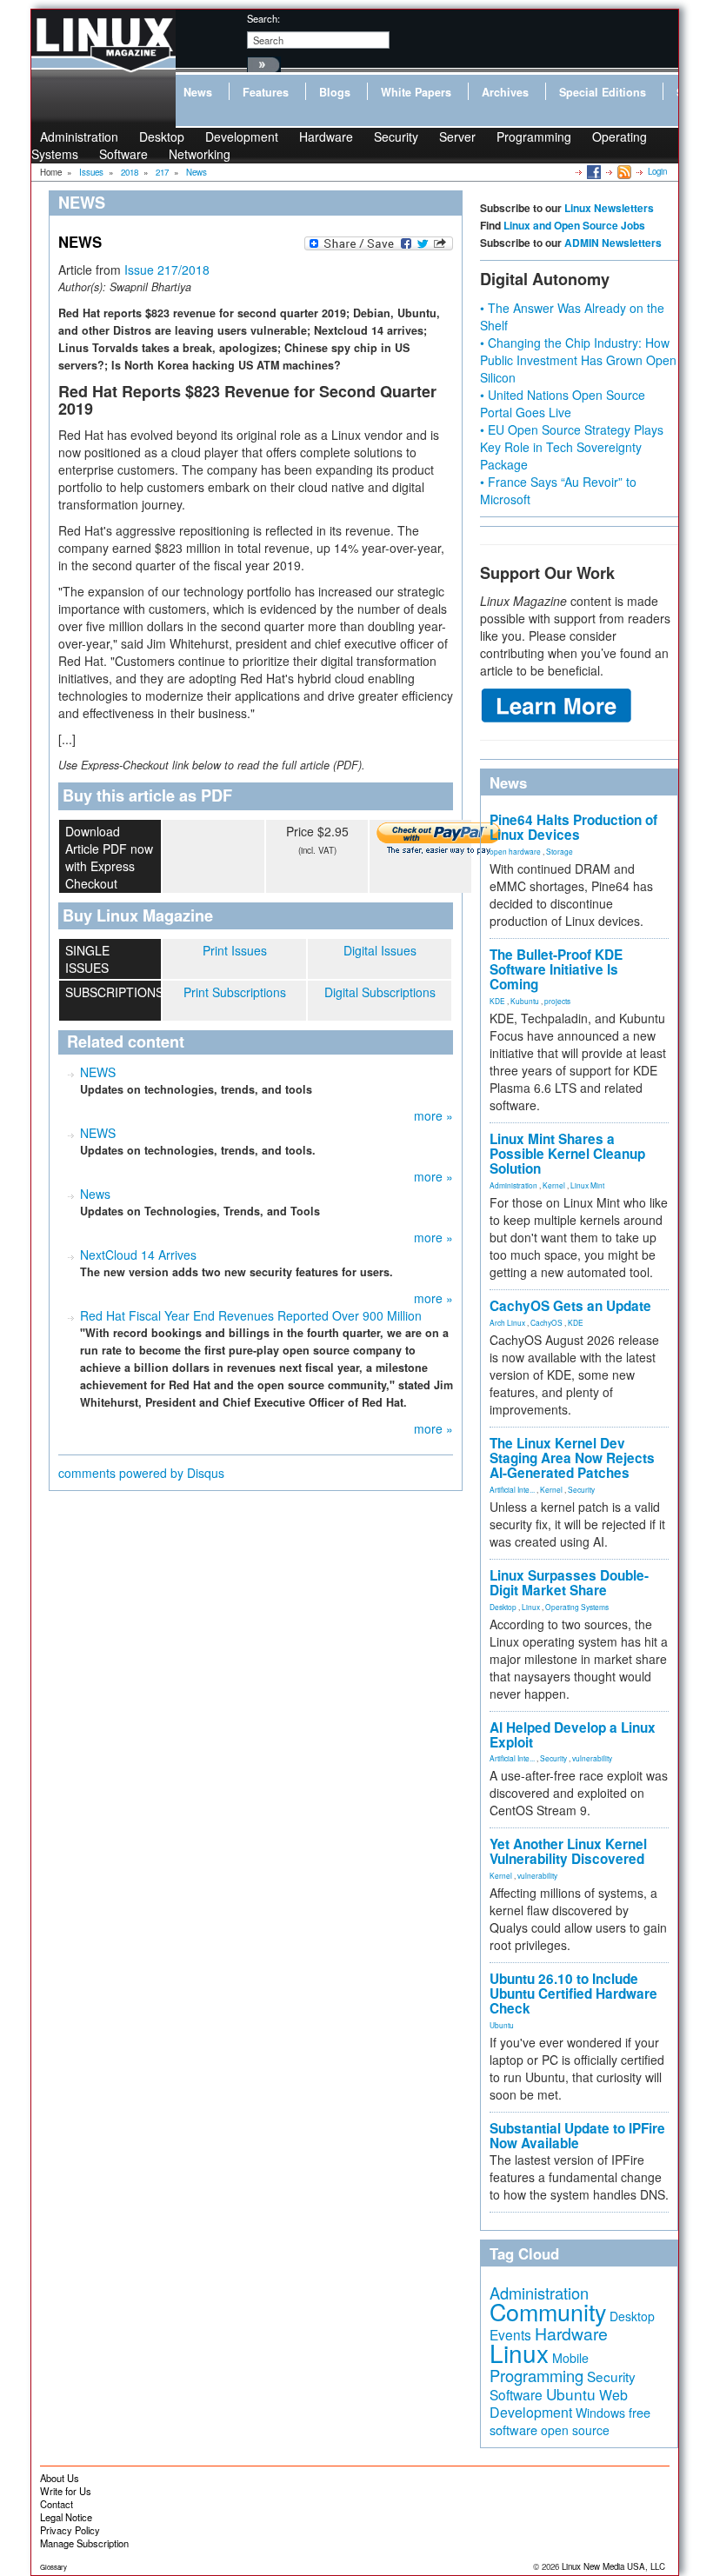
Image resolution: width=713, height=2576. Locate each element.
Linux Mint (587, 1185)
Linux (531, 1607)
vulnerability (592, 1758)
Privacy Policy (70, 2530)
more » (433, 1115)
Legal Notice (66, 2517)
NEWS (98, 1072)
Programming (534, 136)
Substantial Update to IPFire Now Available (577, 2136)
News (198, 92)
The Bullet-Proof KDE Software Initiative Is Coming (556, 969)
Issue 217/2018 (167, 270)
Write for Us (66, 2491)
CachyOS (546, 1322)
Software (123, 154)
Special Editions (603, 92)
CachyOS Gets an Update (570, 1306)
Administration (513, 1185)
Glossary (53, 2567)
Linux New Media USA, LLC (613, 2566)
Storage (560, 851)
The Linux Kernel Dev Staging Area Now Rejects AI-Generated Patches (572, 1458)
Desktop (503, 1607)
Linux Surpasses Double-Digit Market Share (569, 1583)
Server (457, 136)
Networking (200, 154)
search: (263, 18)
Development (242, 136)
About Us (60, 2478)
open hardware (515, 851)
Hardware (326, 136)
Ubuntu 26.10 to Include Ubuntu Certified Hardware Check (573, 1994)
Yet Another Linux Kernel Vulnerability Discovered (568, 1851)
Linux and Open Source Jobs (574, 225)
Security (396, 136)
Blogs (335, 92)
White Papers (416, 92)
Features (266, 92)
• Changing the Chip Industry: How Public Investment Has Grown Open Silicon (578, 360)
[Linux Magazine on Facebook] (593, 171)
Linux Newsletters (609, 208)
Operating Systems (577, 1607)
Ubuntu (502, 2025)
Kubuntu (525, 1001)
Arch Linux (507, 1322)
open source (575, 2430)
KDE (497, 1001)
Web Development (559, 2403)
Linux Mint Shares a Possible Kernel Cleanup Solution (567, 1154)
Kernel (554, 1185)
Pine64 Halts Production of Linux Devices (573, 827)
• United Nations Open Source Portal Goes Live (563, 403)
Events (510, 2334)
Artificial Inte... (512, 1489)
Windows (600, 2413)
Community (548, 2311)
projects (557, 1001)
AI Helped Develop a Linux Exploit (573, 1735)
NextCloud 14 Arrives (138, 1255)
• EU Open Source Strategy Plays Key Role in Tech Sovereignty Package (572, 447)
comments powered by (141, 1473)
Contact (57, 2504)
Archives (505, 92)
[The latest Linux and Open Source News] (623, 171)
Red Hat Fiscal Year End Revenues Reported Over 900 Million (251, 1315)
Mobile (570, 2358)
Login (657, 171)
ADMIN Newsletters (613, 243)
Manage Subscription (84, 2543)
